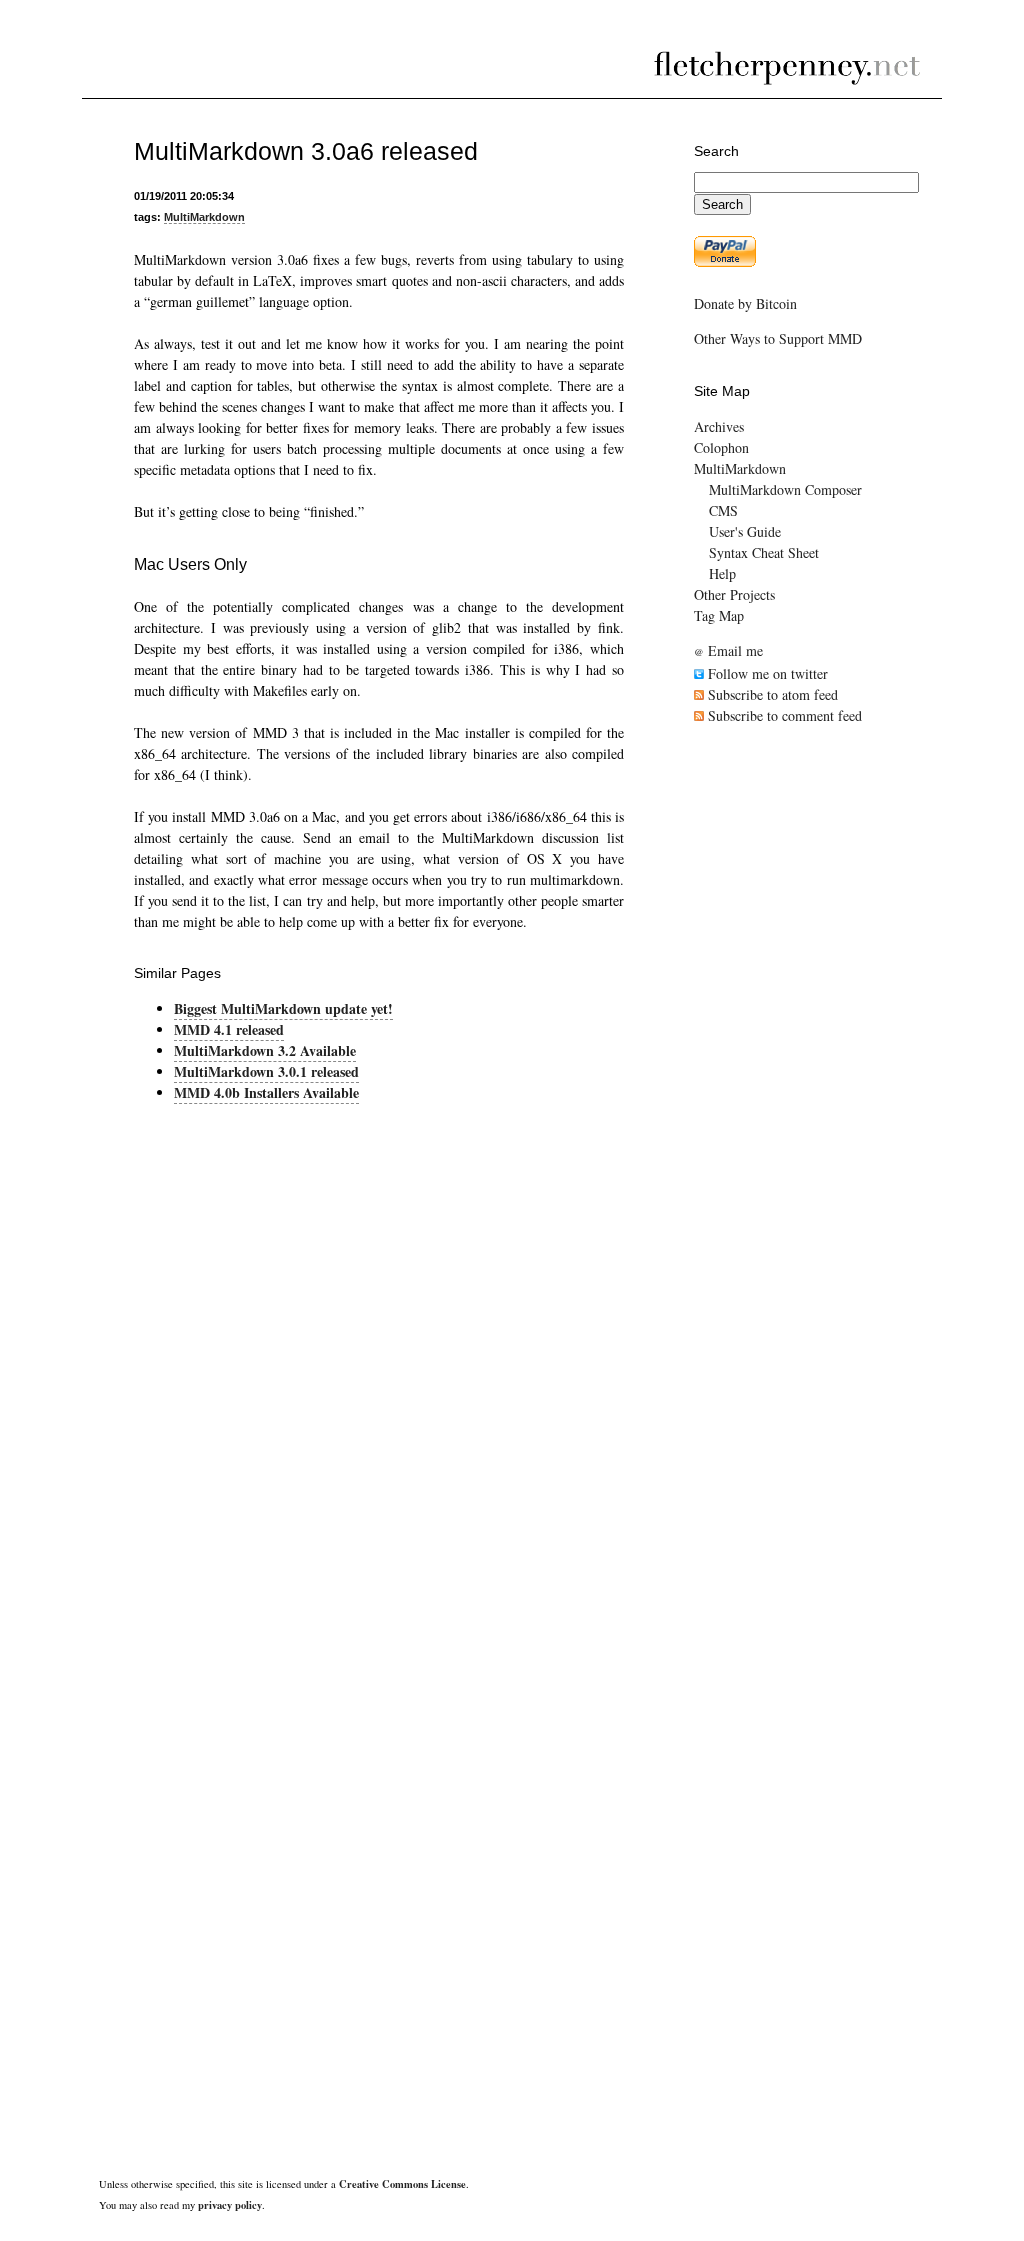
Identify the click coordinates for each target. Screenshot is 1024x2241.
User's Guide (745, 531)
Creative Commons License (402, 2184)
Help (722, 573)
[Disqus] (379, 1367)
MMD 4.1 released (229, 1029)
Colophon (721, 447)
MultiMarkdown (204, 217)
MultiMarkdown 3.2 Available (265, 1050)
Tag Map (719, 615)
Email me (728, 650)
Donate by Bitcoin (745, 303)
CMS (723, 510)
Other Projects (734, 594)
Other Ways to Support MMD (778, 338)
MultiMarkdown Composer (785, 489)
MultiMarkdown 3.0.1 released (266, 1071)
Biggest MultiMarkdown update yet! (283, 1008)
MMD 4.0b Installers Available (266, 1092)
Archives (719, 426)
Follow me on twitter (766, 673)
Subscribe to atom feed (771, 694)
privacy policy (230, 2205)
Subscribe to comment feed (783, 715)
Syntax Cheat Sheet (764, 552)
